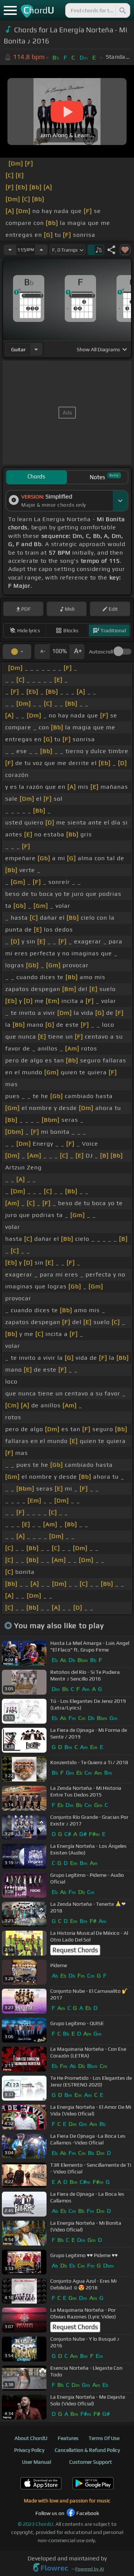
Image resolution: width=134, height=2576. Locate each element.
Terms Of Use (104, 2438)
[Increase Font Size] (77, 652)
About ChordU (31, 2438)
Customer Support (91, 2462)
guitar (18, 349)
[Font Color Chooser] (17, 652)
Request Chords (75, 1950)
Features (68, 2438)
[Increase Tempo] (41, 250)
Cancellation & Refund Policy (87, 2450)
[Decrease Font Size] (42, 652)
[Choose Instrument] (36, 349)
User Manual (36, 2462)
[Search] (122, 10)
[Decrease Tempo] (10, 250)
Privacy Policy (29, 2450)
